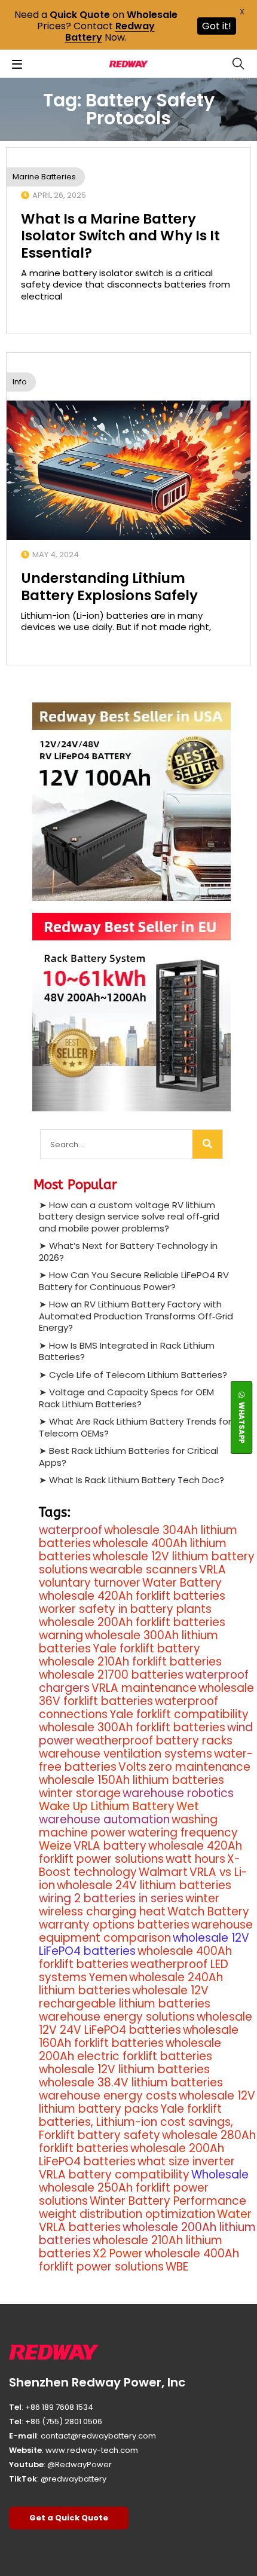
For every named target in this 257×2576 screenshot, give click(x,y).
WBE (177, 2267)
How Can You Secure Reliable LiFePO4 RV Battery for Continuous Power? (134, 1281)
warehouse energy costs (108, 2096)
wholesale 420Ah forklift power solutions (140, 1852)
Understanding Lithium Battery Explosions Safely (109, 586)
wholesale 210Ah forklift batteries (130, 1662)
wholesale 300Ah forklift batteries (132, 1727)
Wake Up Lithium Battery (107, 1806)
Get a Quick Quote (69, 2518)
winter (202, 1898)
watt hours (195, 1859)
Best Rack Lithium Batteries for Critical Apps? (128, 1457)
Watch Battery (208, 1912)
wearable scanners (143, 1570)
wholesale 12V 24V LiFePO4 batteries (146, 2023)
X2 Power (118, 2253)
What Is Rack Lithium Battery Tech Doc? (137, 1480)
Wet (188, 1806)
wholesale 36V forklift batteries (146, 1695)
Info (20, 382)
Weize (55, 1846)
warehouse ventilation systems (126, 1754)
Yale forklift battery (146, 1648)
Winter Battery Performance (168, 2201)
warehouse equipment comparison (146, 1931)
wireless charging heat (102, 1912)
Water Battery (182, 1583)
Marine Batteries (44, 177)
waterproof (71, 1530)
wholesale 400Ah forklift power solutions (139, 2260)
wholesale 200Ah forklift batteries (132, 1622)
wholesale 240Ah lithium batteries (131, 1984)
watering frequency (183, 1833)
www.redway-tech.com (92, 2450)
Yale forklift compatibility (179, 1714)
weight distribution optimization (127, 2214)
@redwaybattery (74, 2479)
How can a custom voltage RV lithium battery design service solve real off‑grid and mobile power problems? (129, 1217)
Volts (132, 1767)
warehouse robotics (178, 1793)
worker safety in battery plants (125, 1609)
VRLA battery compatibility (114, 2175)
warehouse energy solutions (117, 2017)
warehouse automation (104, 1819)
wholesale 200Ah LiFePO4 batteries (131, 2155)
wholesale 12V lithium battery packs (147, 2102)
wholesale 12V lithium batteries (124, 2069)
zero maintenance (199, 1767)
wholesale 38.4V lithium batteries (131, 2083)
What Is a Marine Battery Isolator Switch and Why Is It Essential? (120, 236)
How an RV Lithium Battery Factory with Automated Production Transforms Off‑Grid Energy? (136, 1316)
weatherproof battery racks (154, 1741)
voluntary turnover (90, 1583)
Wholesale (220, 2175)
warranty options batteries (114, 1925)
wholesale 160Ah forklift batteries (139, 2036)
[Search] (207, 1144)
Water (234, 2214)
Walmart (163, 1872)
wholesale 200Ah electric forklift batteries (130, 2050)
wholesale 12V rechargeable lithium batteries (125, 1997)
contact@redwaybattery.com (98, 2436)
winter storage (80, 1793)
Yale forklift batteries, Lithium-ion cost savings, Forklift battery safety (136, 2122)
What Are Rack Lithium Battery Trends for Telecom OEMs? (135, 1427)
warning (61, 1635)
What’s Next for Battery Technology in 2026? (128, 1252)
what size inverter (186, 2161)
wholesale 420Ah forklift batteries (132, 1596)
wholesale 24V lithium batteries (144, 1885)
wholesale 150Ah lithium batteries (131, 1780)
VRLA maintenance (144, 1688)
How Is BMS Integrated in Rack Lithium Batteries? (127, 1351)
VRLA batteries (80, 2227)
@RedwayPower (79, 2465)
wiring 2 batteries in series (111, 1898)
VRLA (212, 1570)
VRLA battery (110, 1846)
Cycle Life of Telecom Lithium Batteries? (138, 1375)
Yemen (108, 1977)
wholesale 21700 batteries (111, 1675)
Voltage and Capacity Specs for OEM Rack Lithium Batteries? (126, 1398)
